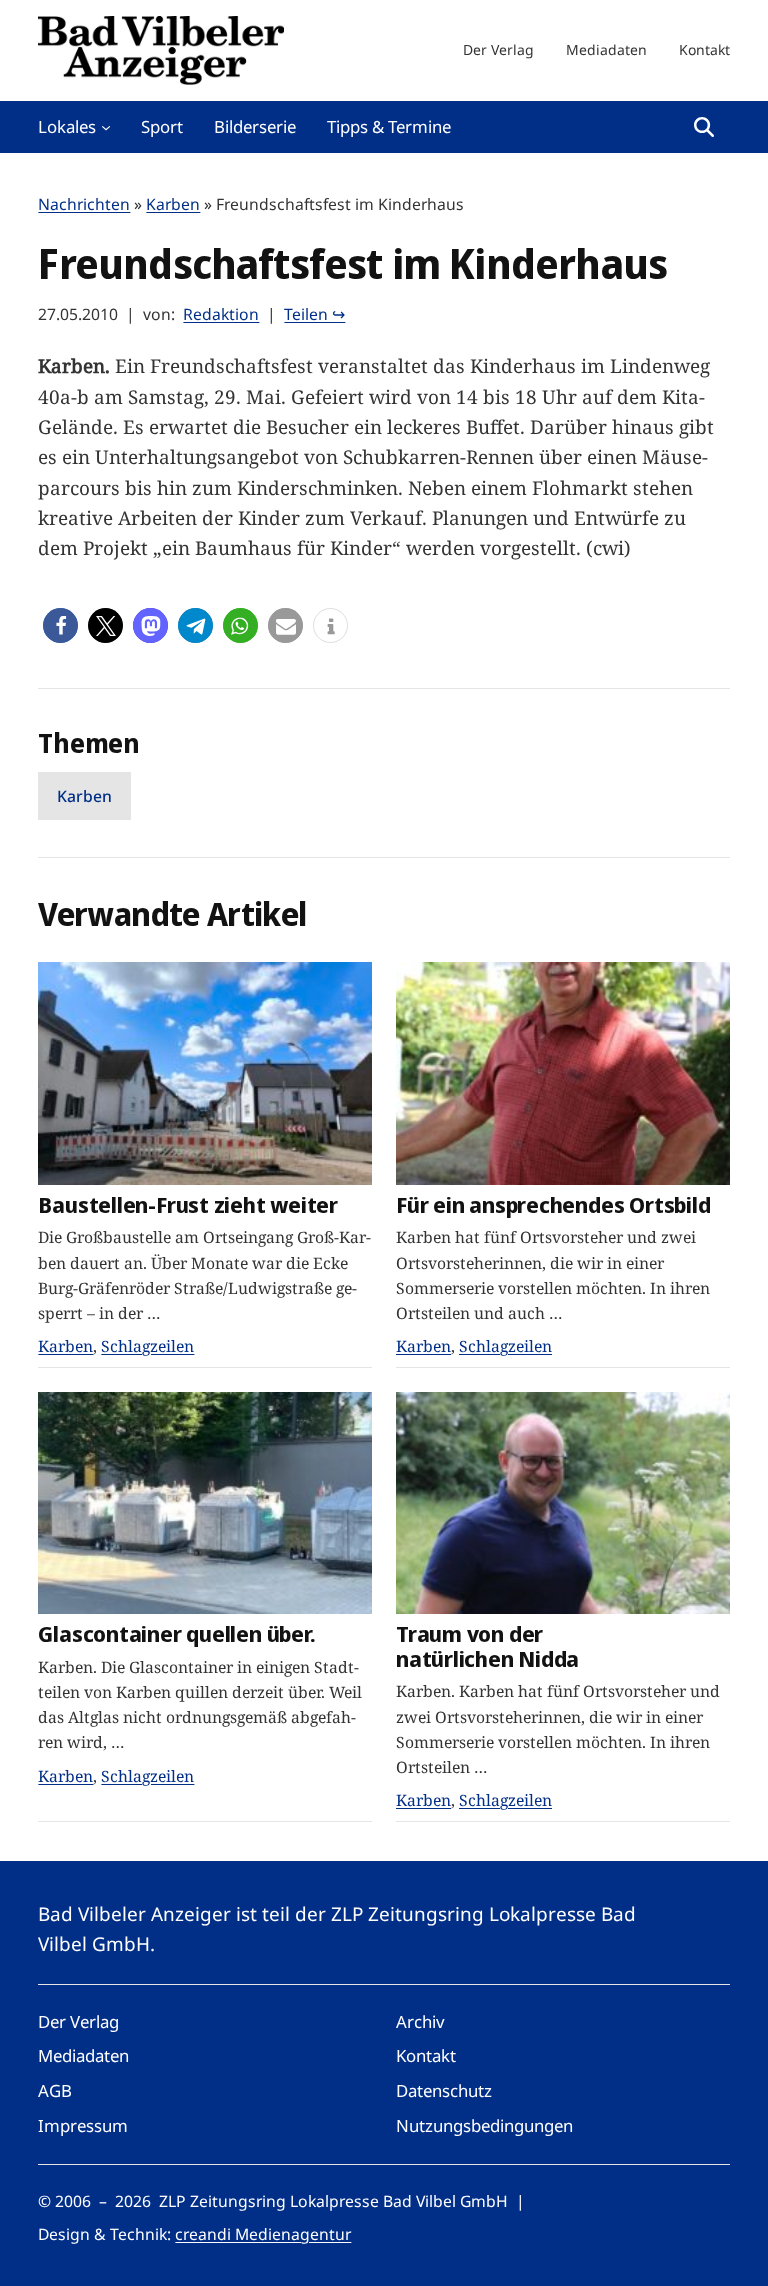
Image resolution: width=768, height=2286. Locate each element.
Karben (173, 204)
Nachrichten (84, 204)
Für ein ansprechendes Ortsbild (553, 1205)
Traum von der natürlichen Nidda (487, 1646)
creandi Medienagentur (263, 2234)
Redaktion (221, 314)
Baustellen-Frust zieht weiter (188, 1205)
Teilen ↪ (314, 314)
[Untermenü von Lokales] (106, 127)
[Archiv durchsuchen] (704, 127)
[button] (60, 625)
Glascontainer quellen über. (176, 1634)
